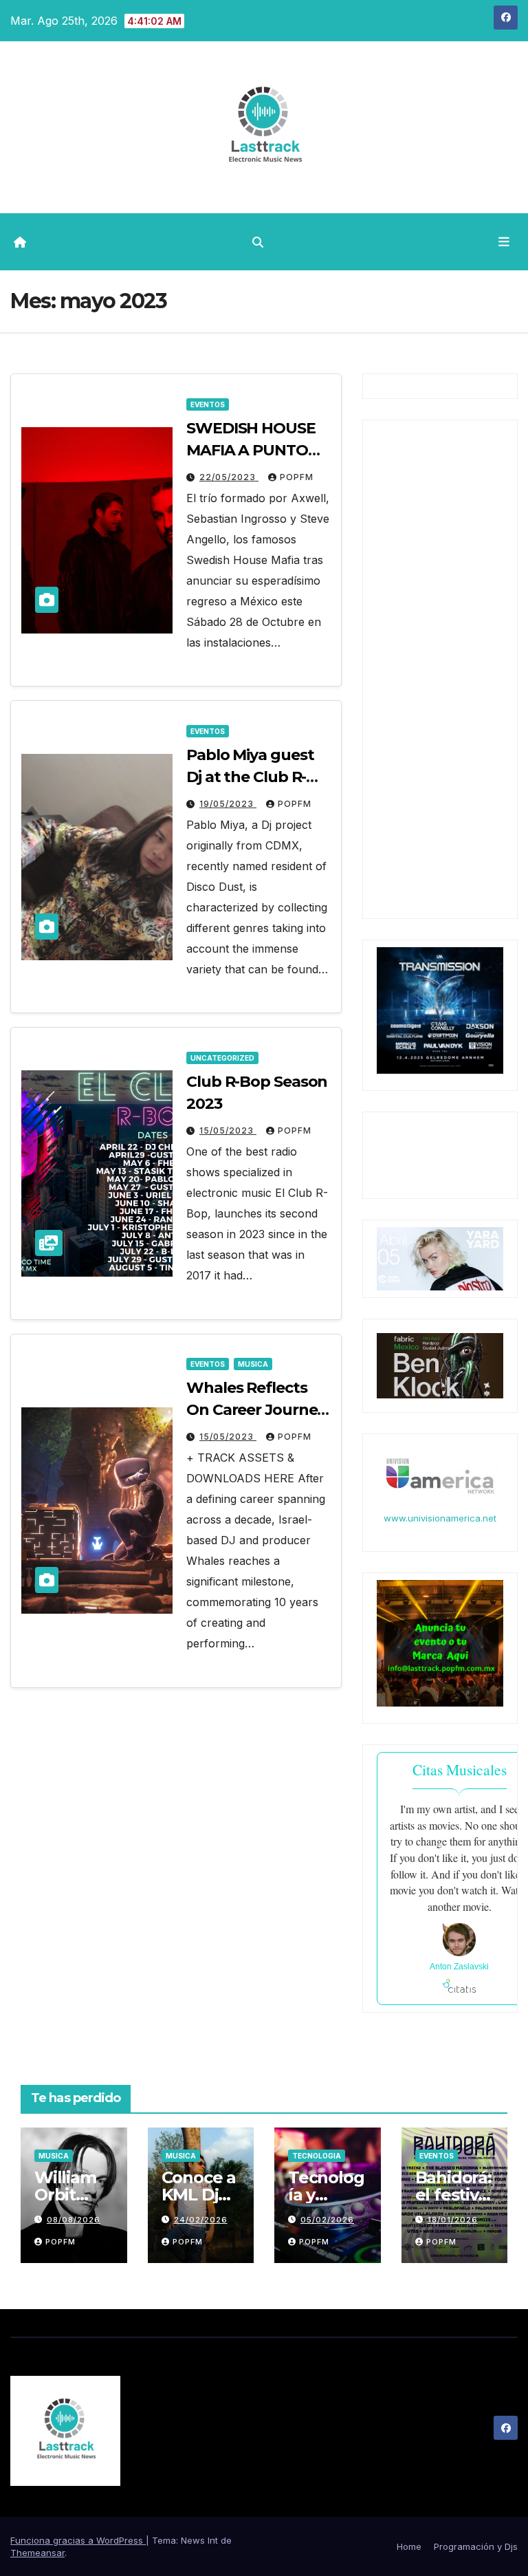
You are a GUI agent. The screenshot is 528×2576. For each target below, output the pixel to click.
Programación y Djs (476, 2546)
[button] (258, 242)
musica (253, 1364)
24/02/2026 (201, 2220)
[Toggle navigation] (504, 241)
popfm (297, 477)
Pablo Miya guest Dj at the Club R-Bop (250, 777)
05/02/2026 (327, 2220)
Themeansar (37, 2553)
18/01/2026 (453, 2220)
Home (409, 2546)
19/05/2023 (228, 804)
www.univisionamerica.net (440, 1518)
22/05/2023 (229, 477)
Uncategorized (222, 1058)
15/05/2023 (228, 1130)
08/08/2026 (74, 2220)
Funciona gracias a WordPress (78, 2540)
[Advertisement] (440, 684)
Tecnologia (317, 2156)
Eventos (208, 404)
